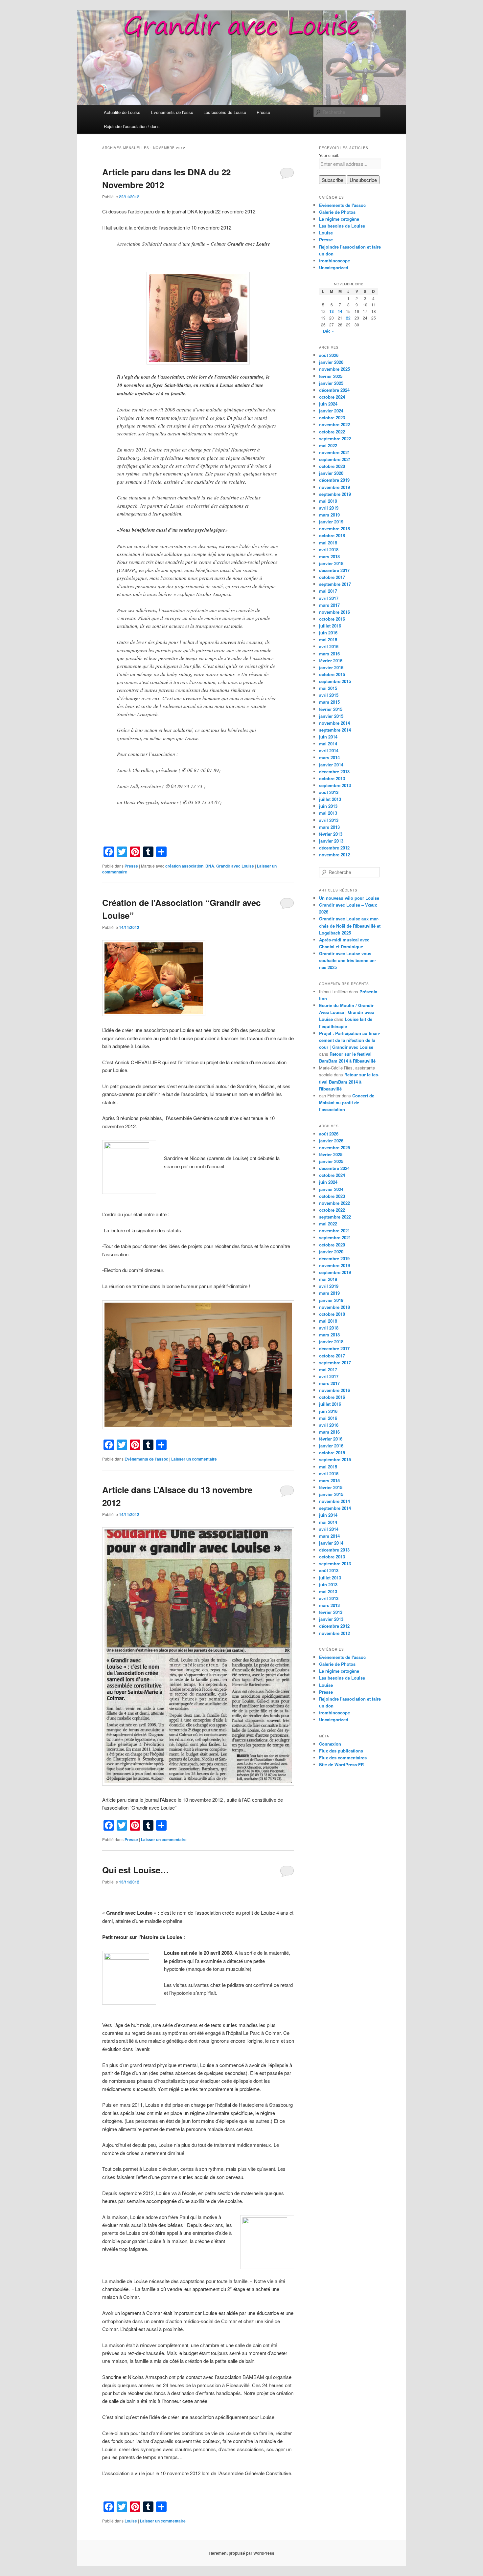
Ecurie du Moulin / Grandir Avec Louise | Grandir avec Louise (346, 1012)
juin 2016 (328, 633)
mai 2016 (328, 639)
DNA (210, 866)
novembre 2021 (334, 452)
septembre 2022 (335, 439)
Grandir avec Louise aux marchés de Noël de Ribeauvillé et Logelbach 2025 (350, 925)
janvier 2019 (331, 522)
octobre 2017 (332, 577)
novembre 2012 (334, 855)
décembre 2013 (334, 771)
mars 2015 (329, 702)
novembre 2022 (334, 424)
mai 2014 (328, 744)
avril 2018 (329, 550)
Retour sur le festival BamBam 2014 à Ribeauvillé (349, 1081)
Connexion (330, 1744)
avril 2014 (329, 750)
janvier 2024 (331, 411)
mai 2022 (328, 445)
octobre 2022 (332, 432)
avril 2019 (329, 508)
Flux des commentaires (343, 1758)
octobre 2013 (332, 778)
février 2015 (331, 709)
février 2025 (331, 376)
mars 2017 (329, 605)
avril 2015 (329, 695)
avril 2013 (329, 820)
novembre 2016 (334, 612)
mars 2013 (329, 827)
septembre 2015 (335, 681)
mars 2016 (329, 654)
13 (332, 311)
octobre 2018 (332, 535)
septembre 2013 (335, 785)
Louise (131, 2521)
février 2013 (331, 834)
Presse (263, 112)
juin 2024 (328, 404)
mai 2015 (328, 688)
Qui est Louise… (136, 1870)
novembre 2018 (334, 528)
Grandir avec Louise (235, 866)
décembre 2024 (334, 390)
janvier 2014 (331, 765)
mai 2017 (328, 591)
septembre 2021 (335, 459)
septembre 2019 (335, 494)
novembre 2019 (334, 487)
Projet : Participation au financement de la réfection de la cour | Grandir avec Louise (350, 1040)
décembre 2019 (334, 480)
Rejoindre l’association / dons (132, 126)
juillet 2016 (330, 626)
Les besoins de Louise (225, 112)
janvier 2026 (331, 362)
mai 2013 (328, 813)
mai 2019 (328, 501)
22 (348, 318)
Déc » (328, 331)
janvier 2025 (331, 383)
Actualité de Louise (122, 112)
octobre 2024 (332, 397)
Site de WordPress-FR (341, 1764)
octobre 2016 (332, 619)
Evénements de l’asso (172, 112)
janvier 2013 (331, 841)
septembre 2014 (335, 730)
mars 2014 (329, 757)
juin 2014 (328, 737)
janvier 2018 (331, 563)
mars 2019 (329, 515)
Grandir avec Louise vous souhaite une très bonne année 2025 (347, 960)
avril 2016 (329, 646)
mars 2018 (329, 556)
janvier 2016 (331, 667)
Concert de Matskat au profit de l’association (347, 1102)
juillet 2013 (330, 799)
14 (340, 311)
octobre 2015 (332, 674)
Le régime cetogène (339, 219)
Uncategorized (334, 267)
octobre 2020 (332, 466)
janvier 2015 (331, 716)
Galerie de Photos (337, 212)
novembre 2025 (334, 369)
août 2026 (329, 355)
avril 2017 (329, 598)
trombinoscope (334, 261)
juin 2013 (328, 806)
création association (184, 866)
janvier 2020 (331, 473)
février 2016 (331, 661)
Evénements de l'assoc (146, 1459)
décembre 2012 (334, 848)
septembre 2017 (335, 584)
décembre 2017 (334, 570)
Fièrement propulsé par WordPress (241, 2553)
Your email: (329, 155)
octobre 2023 (332, 418)
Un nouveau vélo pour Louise (349, 898)
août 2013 (329, 792)
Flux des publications (341, 1751)
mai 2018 (328, 543)
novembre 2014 (334, 723)
